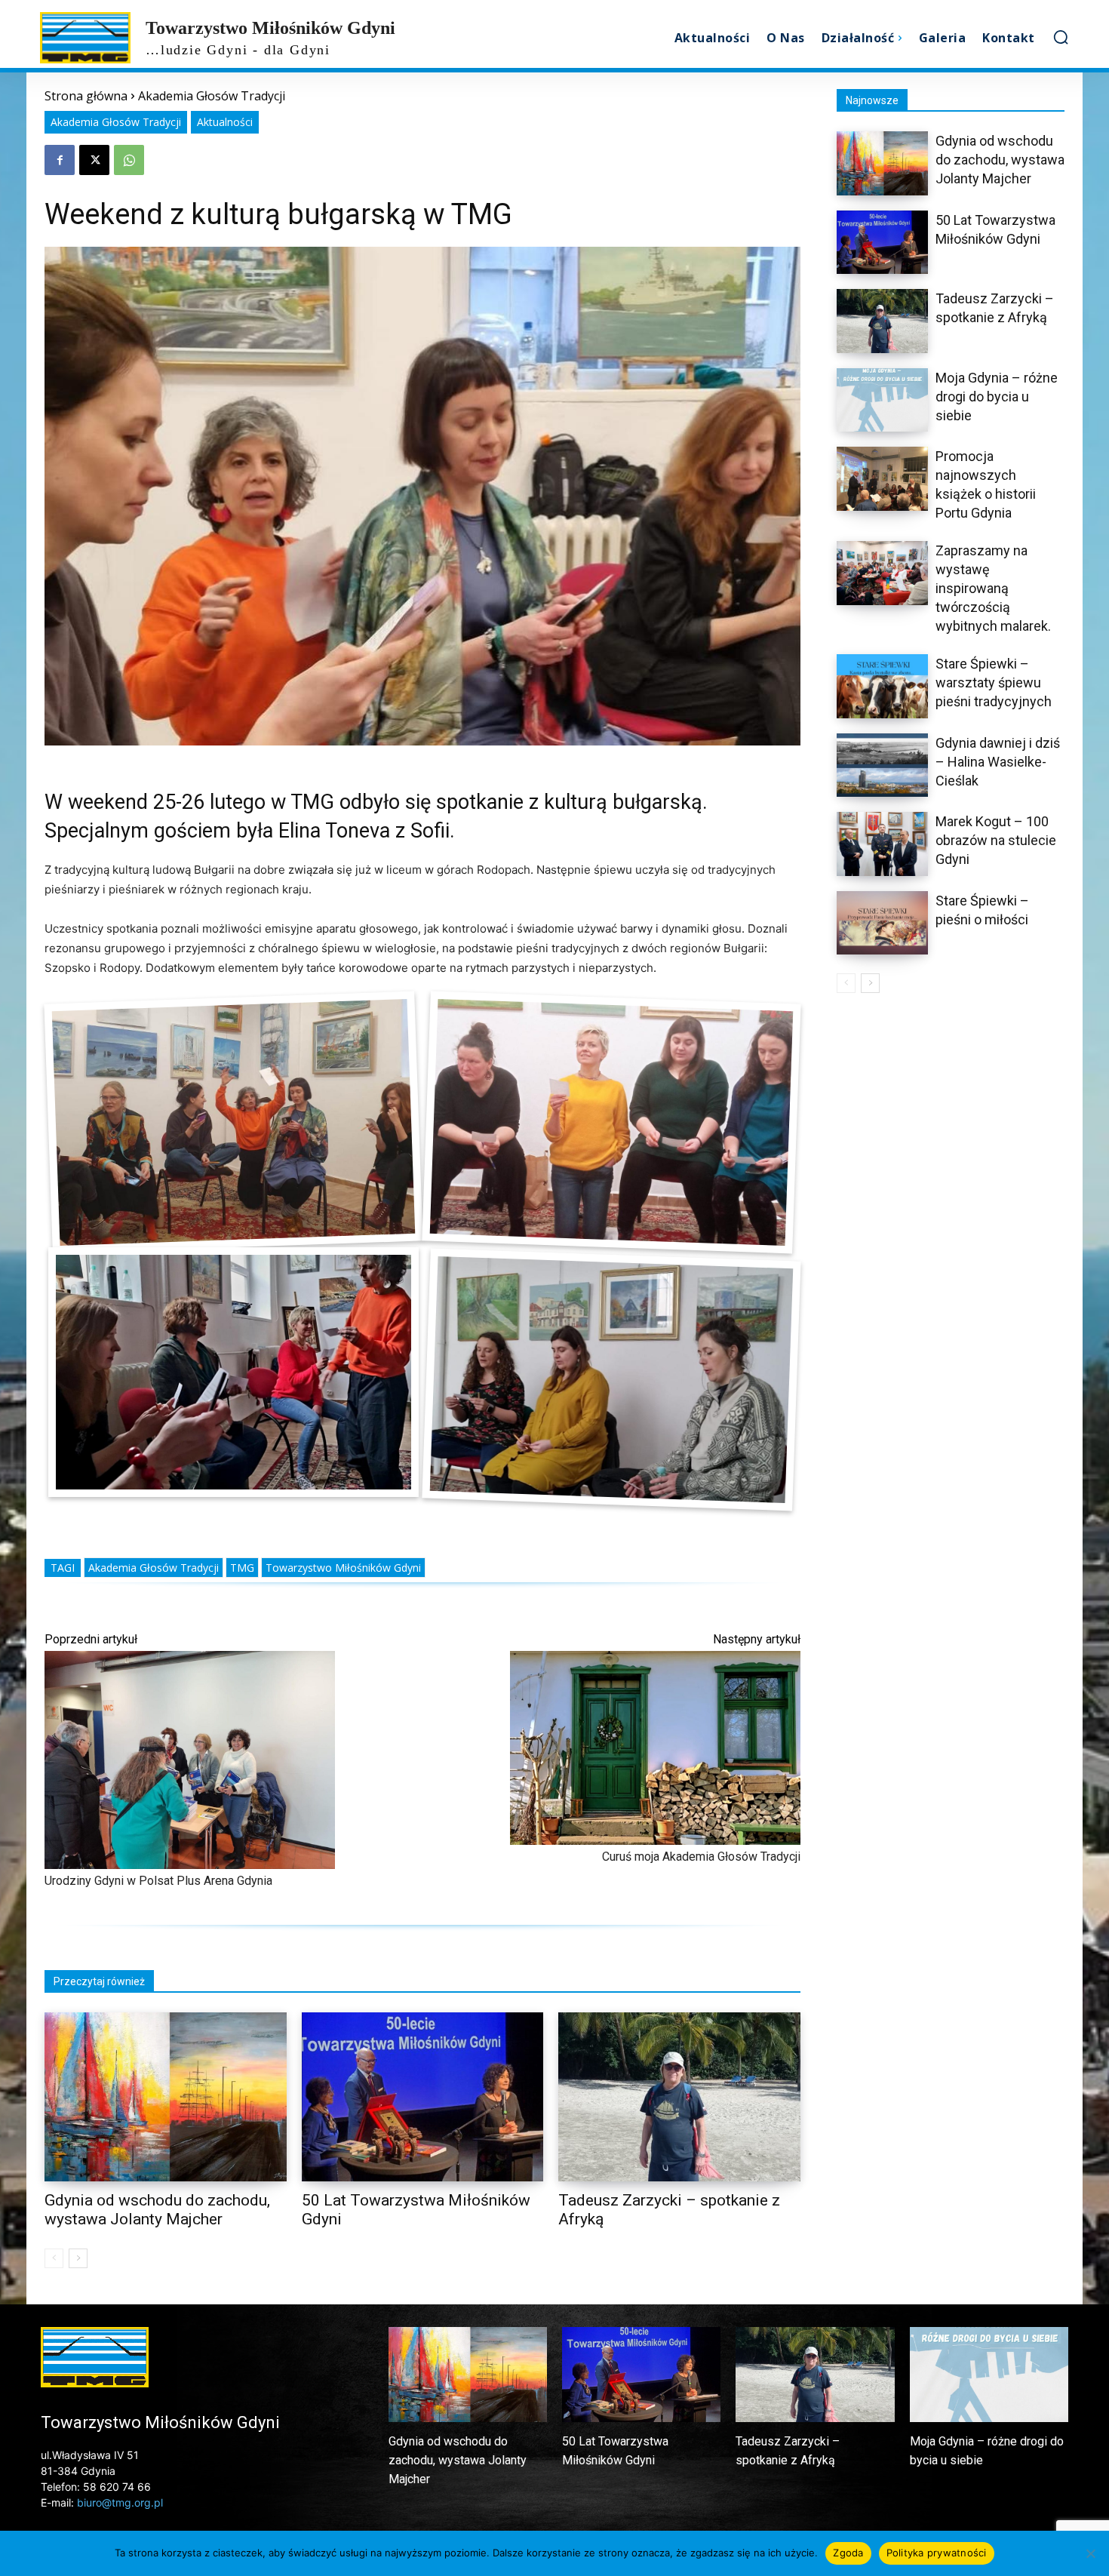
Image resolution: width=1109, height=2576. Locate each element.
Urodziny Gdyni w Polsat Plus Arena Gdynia (158, 1881)
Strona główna (86, 96)
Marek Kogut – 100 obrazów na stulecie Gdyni (996, 840)
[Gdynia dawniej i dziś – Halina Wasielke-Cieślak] (882, 765)
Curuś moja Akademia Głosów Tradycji (701, 1857)
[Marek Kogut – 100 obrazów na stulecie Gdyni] (882, 844)
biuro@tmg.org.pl (120, 2502)
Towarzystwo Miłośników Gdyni (343, 1568)
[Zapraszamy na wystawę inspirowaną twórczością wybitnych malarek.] (882, 573)
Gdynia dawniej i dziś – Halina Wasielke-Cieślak (998, 762)
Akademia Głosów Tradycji (212, 96)
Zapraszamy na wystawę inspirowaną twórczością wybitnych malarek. (993, 588)
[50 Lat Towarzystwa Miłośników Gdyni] (423, 2097)
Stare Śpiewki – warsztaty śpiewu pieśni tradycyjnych (994, 682)
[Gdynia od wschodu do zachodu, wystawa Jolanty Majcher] (166, 2097)
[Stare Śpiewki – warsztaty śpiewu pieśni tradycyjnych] (882, 686)
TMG (242, 1568)
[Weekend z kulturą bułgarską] (234, 1122)
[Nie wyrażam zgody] (1090, 2553)
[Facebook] (60, 160)
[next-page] (78, 2258)
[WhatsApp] (129, 160)
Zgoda (848, 2553)
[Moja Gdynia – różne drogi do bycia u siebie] (882, 400)
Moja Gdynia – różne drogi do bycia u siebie (997, 397)
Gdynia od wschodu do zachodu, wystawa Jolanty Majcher (157, 2210)
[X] (94, 160)
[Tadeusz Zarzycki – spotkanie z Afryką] (679, 2097)
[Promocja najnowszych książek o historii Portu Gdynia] (882, 479)
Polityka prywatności (937, 2553)
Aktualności (225, 122)
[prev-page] (54, 2258)
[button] (1061, 37)
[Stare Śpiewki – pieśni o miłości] (882, 923)
